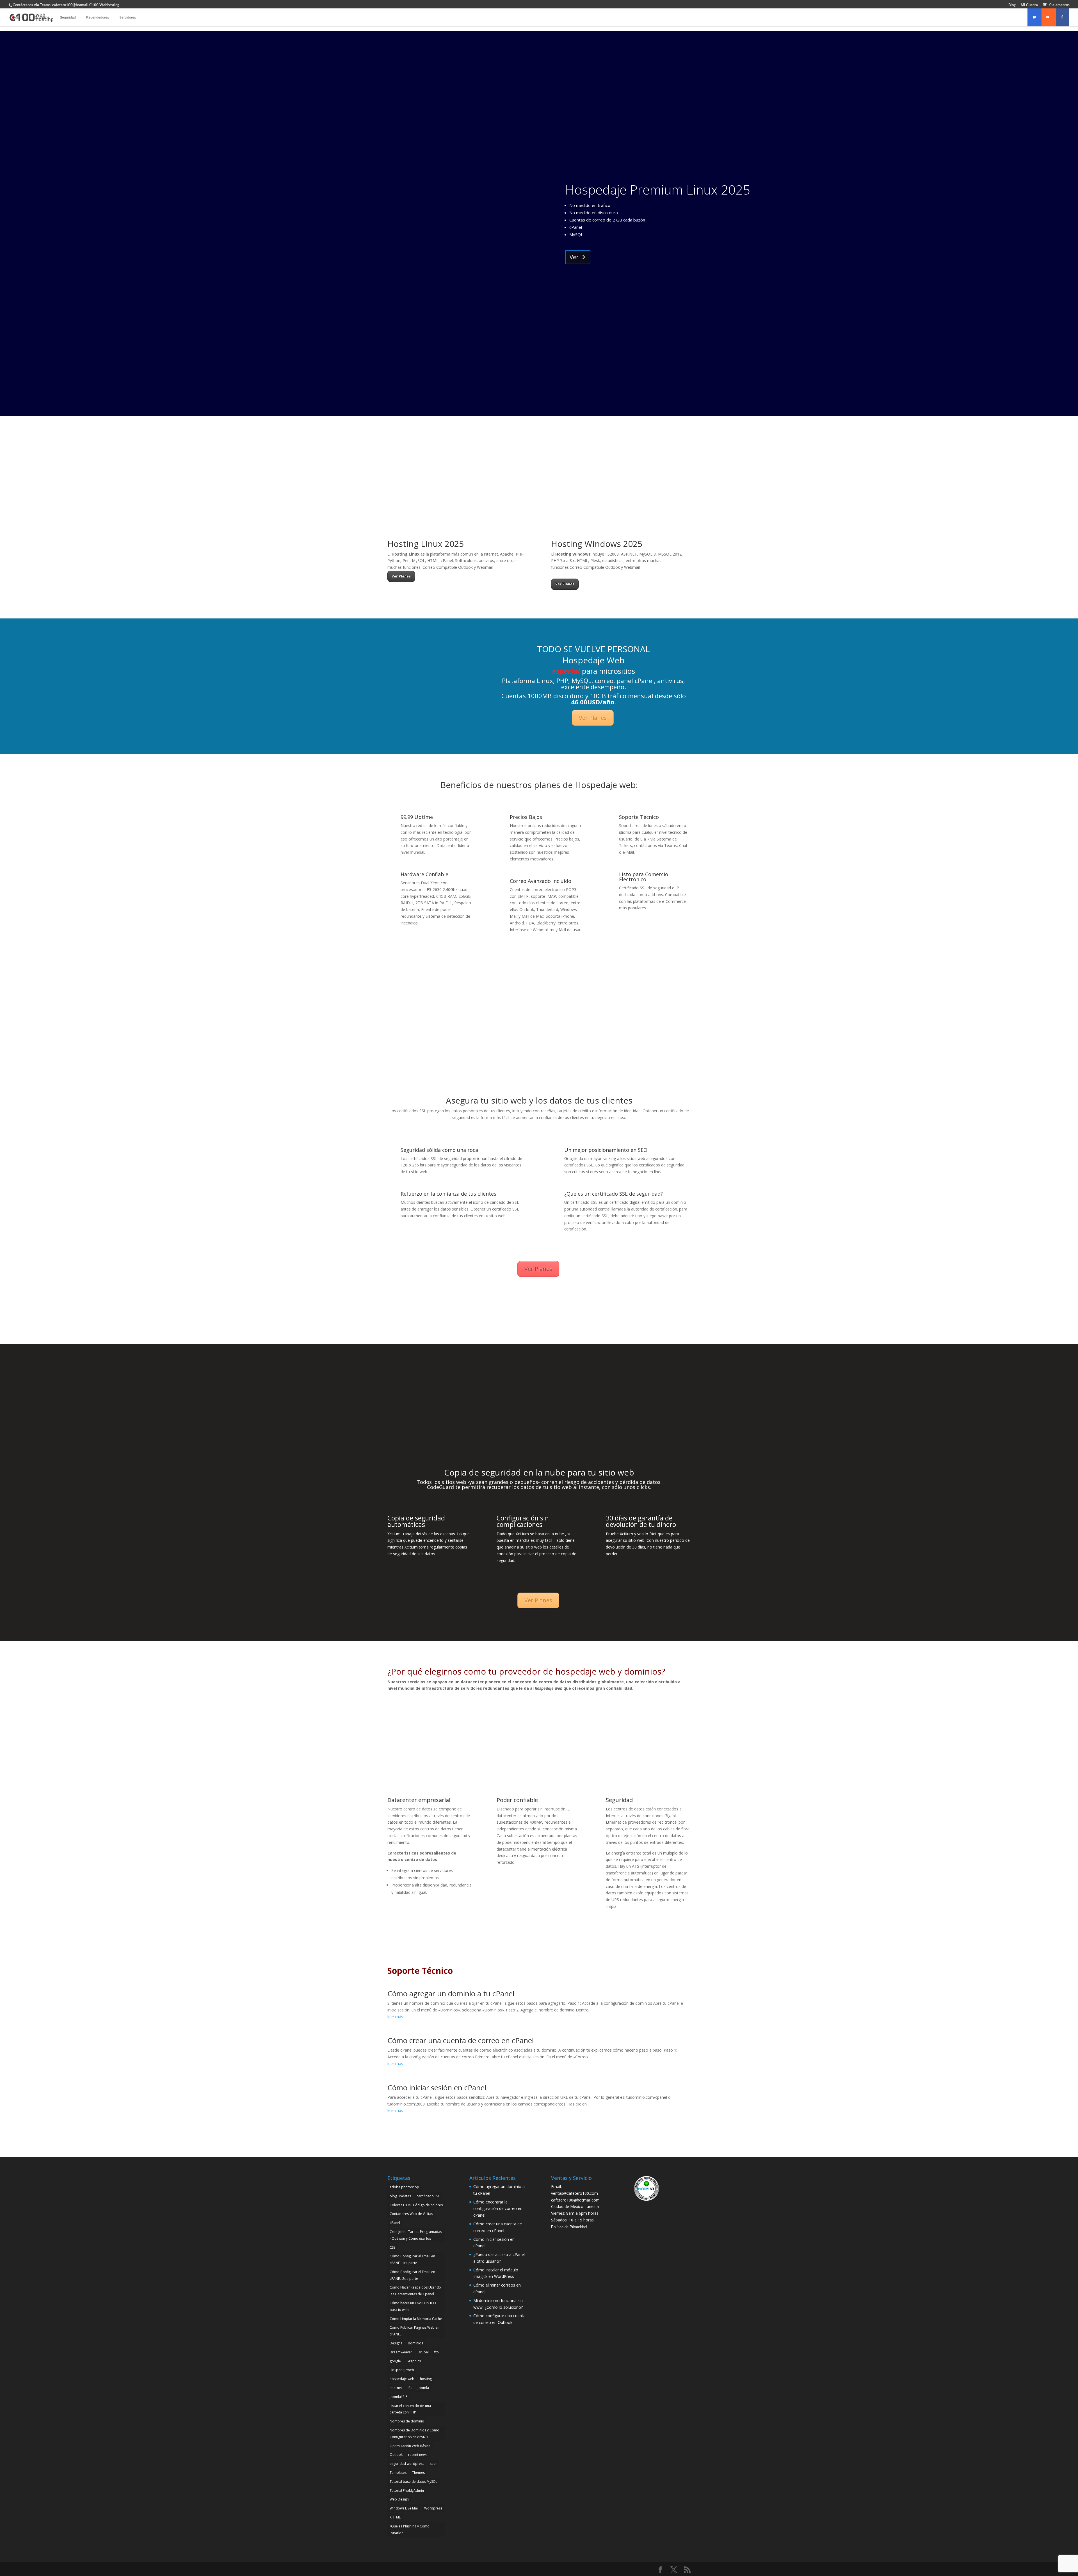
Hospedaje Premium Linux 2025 (658, 189)
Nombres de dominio (407, 2421)
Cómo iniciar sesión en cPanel (437, 2088)
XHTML (395, 2517)
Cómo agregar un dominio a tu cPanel (451, 1993)
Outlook (396, 2455)
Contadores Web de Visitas (411, 2214)
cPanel (395, 2223)
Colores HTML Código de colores (416, 2205)
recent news (418, 2455)
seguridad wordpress (407, 2464)
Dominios (42, 17)
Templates (398, 2473)
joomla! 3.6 (398, 2397)
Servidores (128, 17)
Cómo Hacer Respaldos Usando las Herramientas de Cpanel (415, 2291)
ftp (437, 2352)
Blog (1012, 5)
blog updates (400, 2196)
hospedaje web (402, 2379)
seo (433, 2464)
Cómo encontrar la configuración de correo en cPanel (498, 2209)
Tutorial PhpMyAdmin (407, 2491)
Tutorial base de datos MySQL (414, 2482)
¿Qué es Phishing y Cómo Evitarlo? (410, 2530)
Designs (396, 2343)
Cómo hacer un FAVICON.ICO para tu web (413, 2306)
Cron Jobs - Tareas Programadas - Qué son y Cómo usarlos (416, 2235)
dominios (415, 2343)
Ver (574, 257)
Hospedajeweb (402, 2370)
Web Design (399, 2499)
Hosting (19, 17)
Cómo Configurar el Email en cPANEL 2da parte (412, 2275)
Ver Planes (401, 576)
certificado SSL (428, 2196)
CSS (392, 2247)
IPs (410, 2388)
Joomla (423, 2388)
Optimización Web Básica (410, 2446)
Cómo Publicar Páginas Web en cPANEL (414, 2331)
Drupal (423, 2352)
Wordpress (433, 2508)
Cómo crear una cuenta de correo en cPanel (461, 2040)
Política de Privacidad (569, 2227)
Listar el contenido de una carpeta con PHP (410, 2409)
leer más (395, 2017)
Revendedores (98, 17)
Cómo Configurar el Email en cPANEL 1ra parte (412, 2259)
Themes (418, 2473)
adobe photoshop (404, 2187)
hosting (426, 2379)
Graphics (414, 2361)
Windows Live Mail (404, 2508)
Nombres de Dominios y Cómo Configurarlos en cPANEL (414, 2434)
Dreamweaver (401, 2352)
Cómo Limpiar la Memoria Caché (416, 2319)
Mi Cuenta (1029, 5)
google (395, 2361)
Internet (396, 2388)
